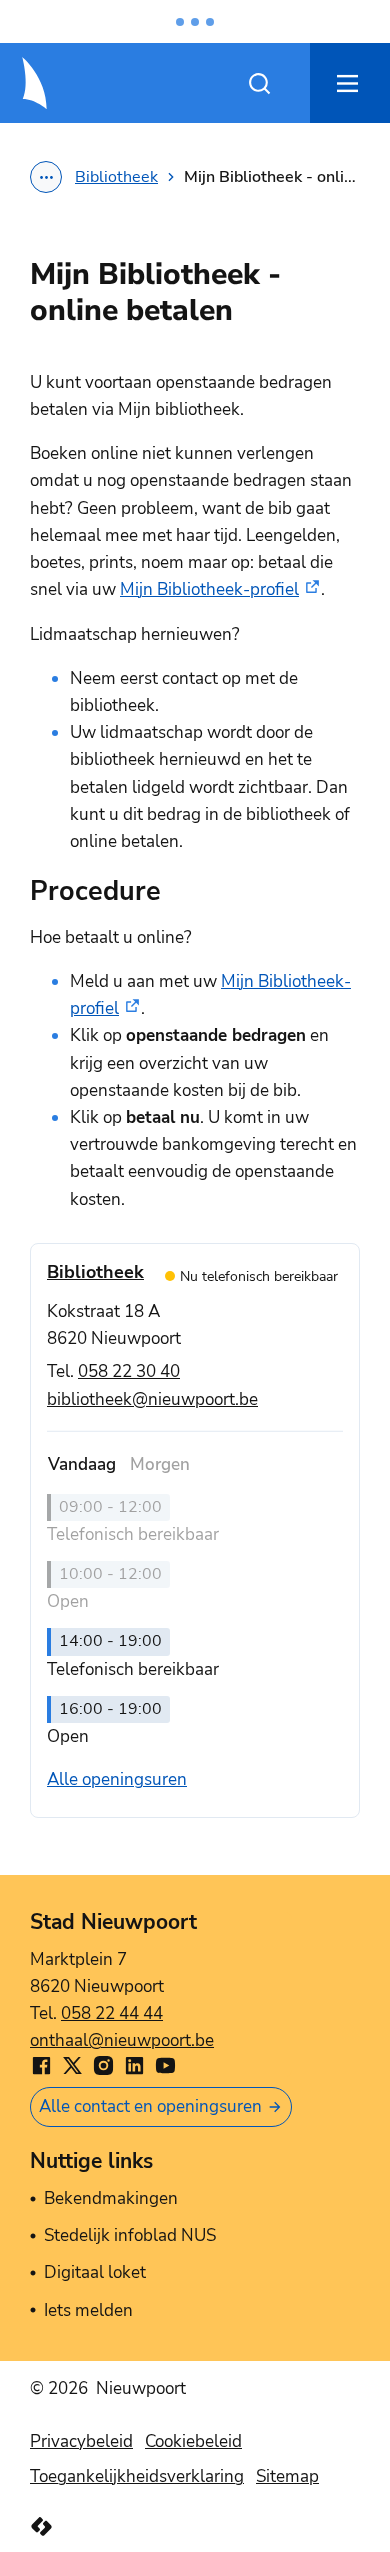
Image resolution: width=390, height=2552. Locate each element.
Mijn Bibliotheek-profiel (209, 589)
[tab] (82, 1464)
